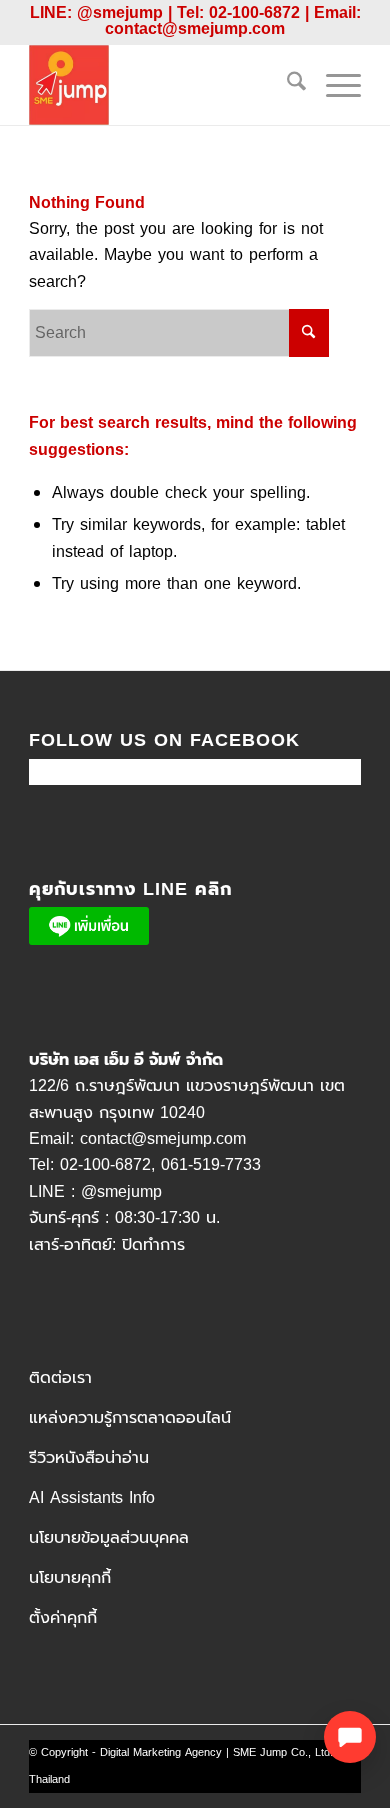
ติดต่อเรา (60, 1378)
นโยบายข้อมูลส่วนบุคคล (109, 1538)
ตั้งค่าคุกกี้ (63, 1618)
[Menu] (333, 85)
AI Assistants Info (92, 1498)
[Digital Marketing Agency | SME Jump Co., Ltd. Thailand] (161, 85)
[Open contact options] (350, 1737)
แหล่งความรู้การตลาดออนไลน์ (130, 1418)
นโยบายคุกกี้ (70, 1578)
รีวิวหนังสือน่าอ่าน (89, 1458)
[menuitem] (286, 85)
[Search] (286, 85)
